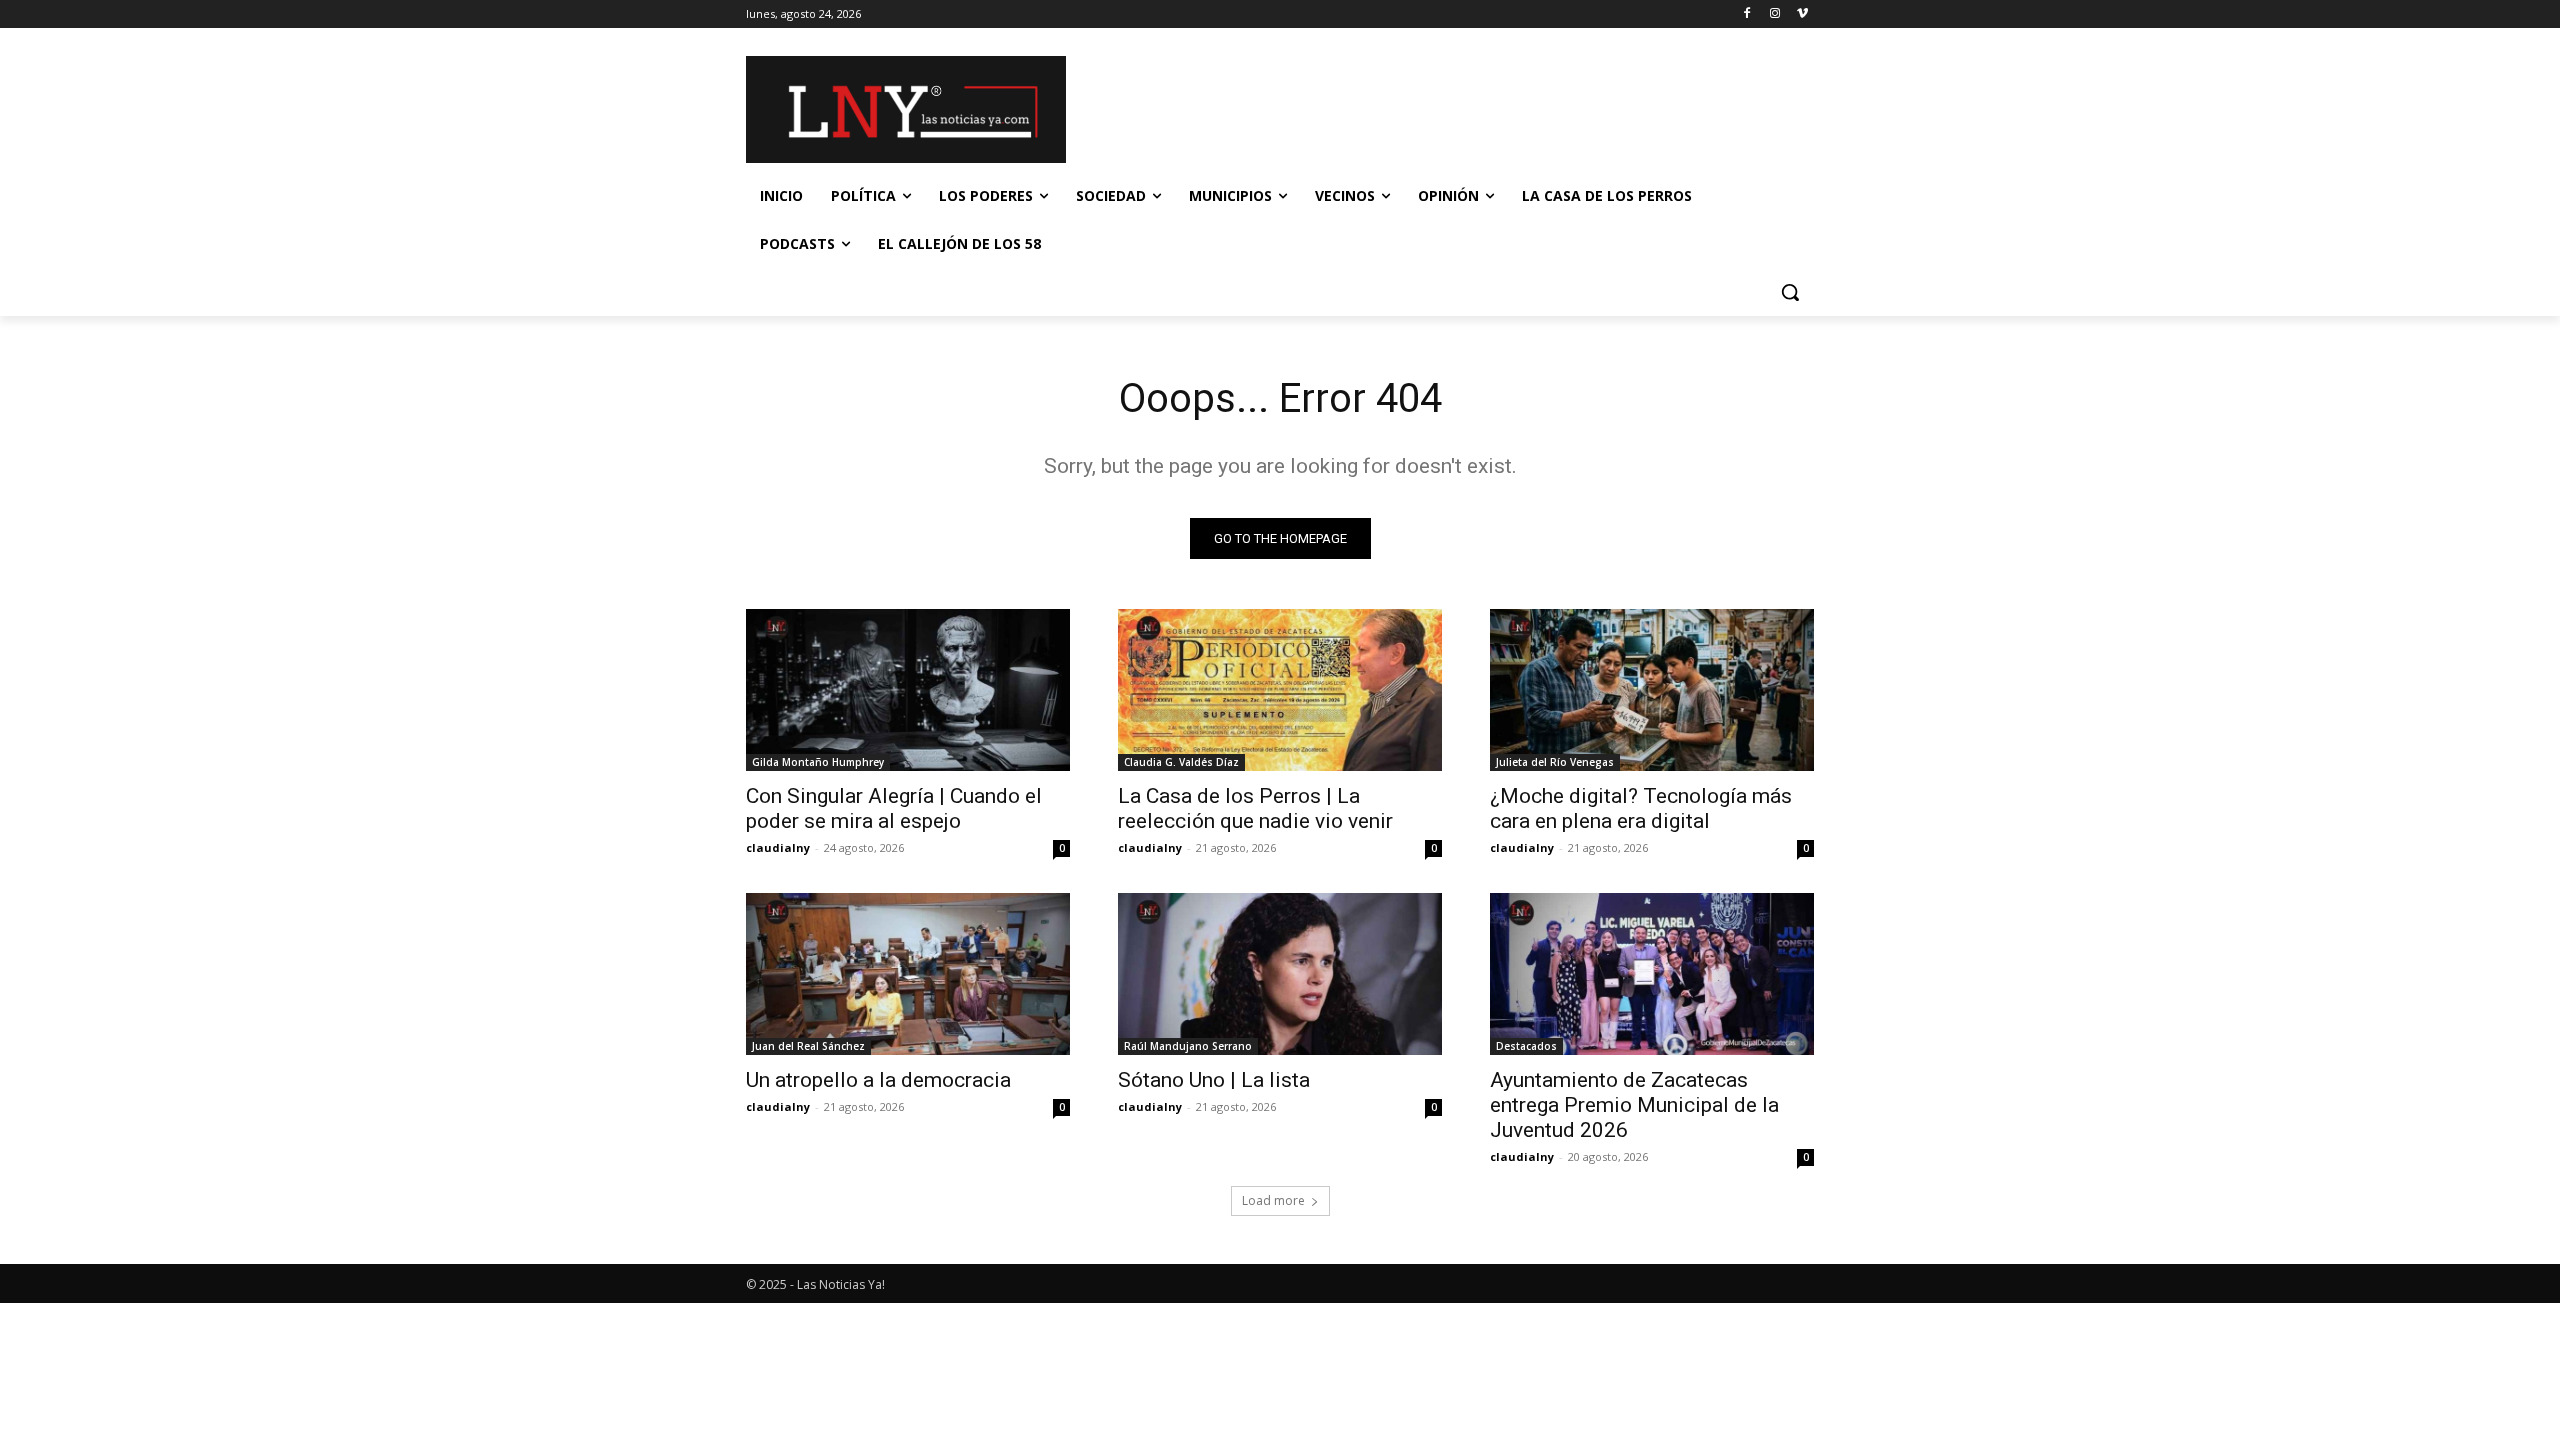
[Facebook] (1747, 14)
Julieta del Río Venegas (1555, 762)
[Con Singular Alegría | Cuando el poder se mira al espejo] (908, 690)
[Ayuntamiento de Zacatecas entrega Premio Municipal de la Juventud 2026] (1652, 974)
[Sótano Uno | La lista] (1280, 974)
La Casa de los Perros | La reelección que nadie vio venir (1255, 808)
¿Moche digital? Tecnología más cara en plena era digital (1641, 808)
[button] (1790, 292)
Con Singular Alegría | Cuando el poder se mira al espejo (894, 808)
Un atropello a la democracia (878, 1080)
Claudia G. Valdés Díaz (1181, 762)
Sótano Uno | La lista (1214, 1080)
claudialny (778, 847)
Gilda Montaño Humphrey (818, 762)
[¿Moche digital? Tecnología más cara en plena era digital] (1652, 690)
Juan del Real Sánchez (808, 1046)
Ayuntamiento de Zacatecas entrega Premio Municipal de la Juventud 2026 (1634, 1105)
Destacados (1526, 1046)
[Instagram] (1774, 14)
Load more (1273, 1200)
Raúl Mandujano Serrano (1188, 1046)
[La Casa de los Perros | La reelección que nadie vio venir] (1280, 690)
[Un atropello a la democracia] (908, 974)
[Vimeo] (1802, 14)
